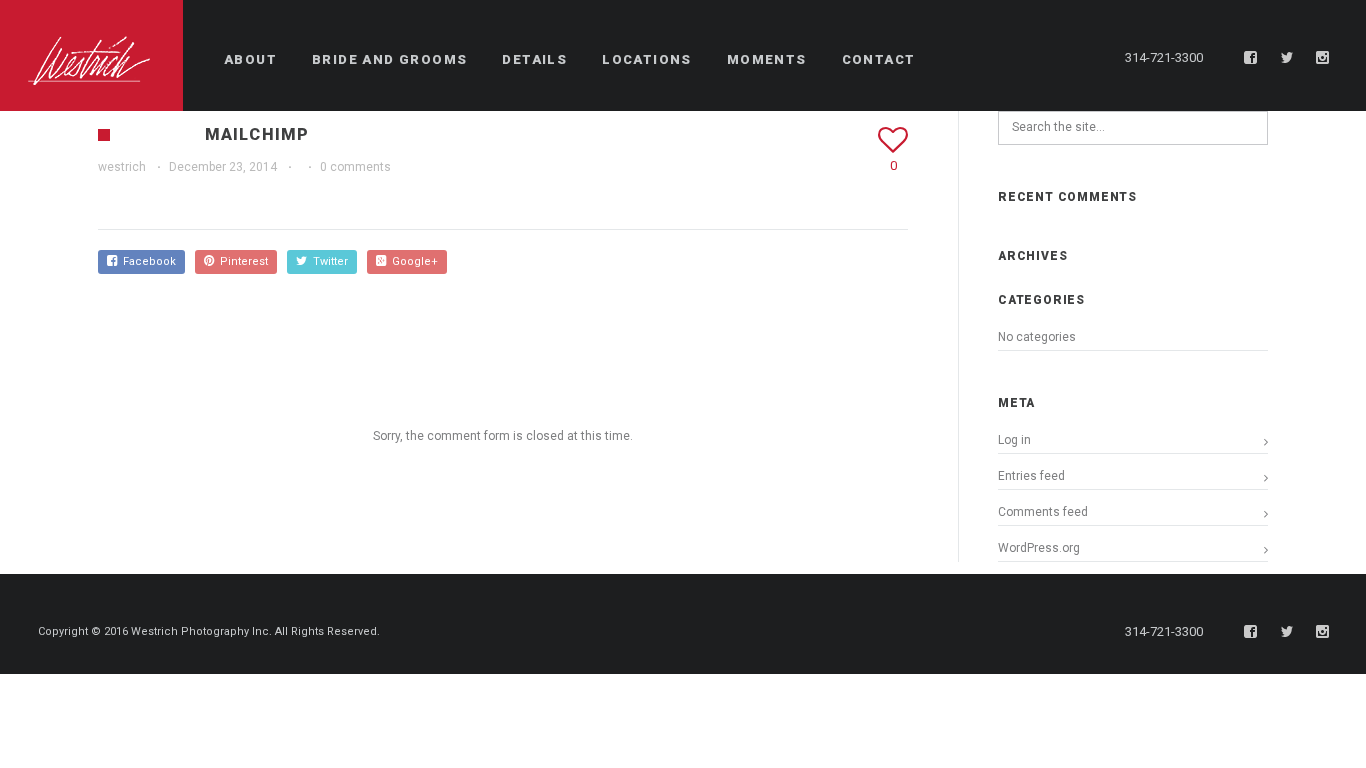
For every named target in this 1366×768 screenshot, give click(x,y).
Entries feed (1031, 476)
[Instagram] (1323, 58)
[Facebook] (1251, 58)
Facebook (146, 261)
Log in (1014, 440)
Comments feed (1043, 512)
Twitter (327, 261)
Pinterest (241, 261)
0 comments (355, 167)
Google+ (412, 261)
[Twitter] (1287, 58)
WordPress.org (1039, 548)
